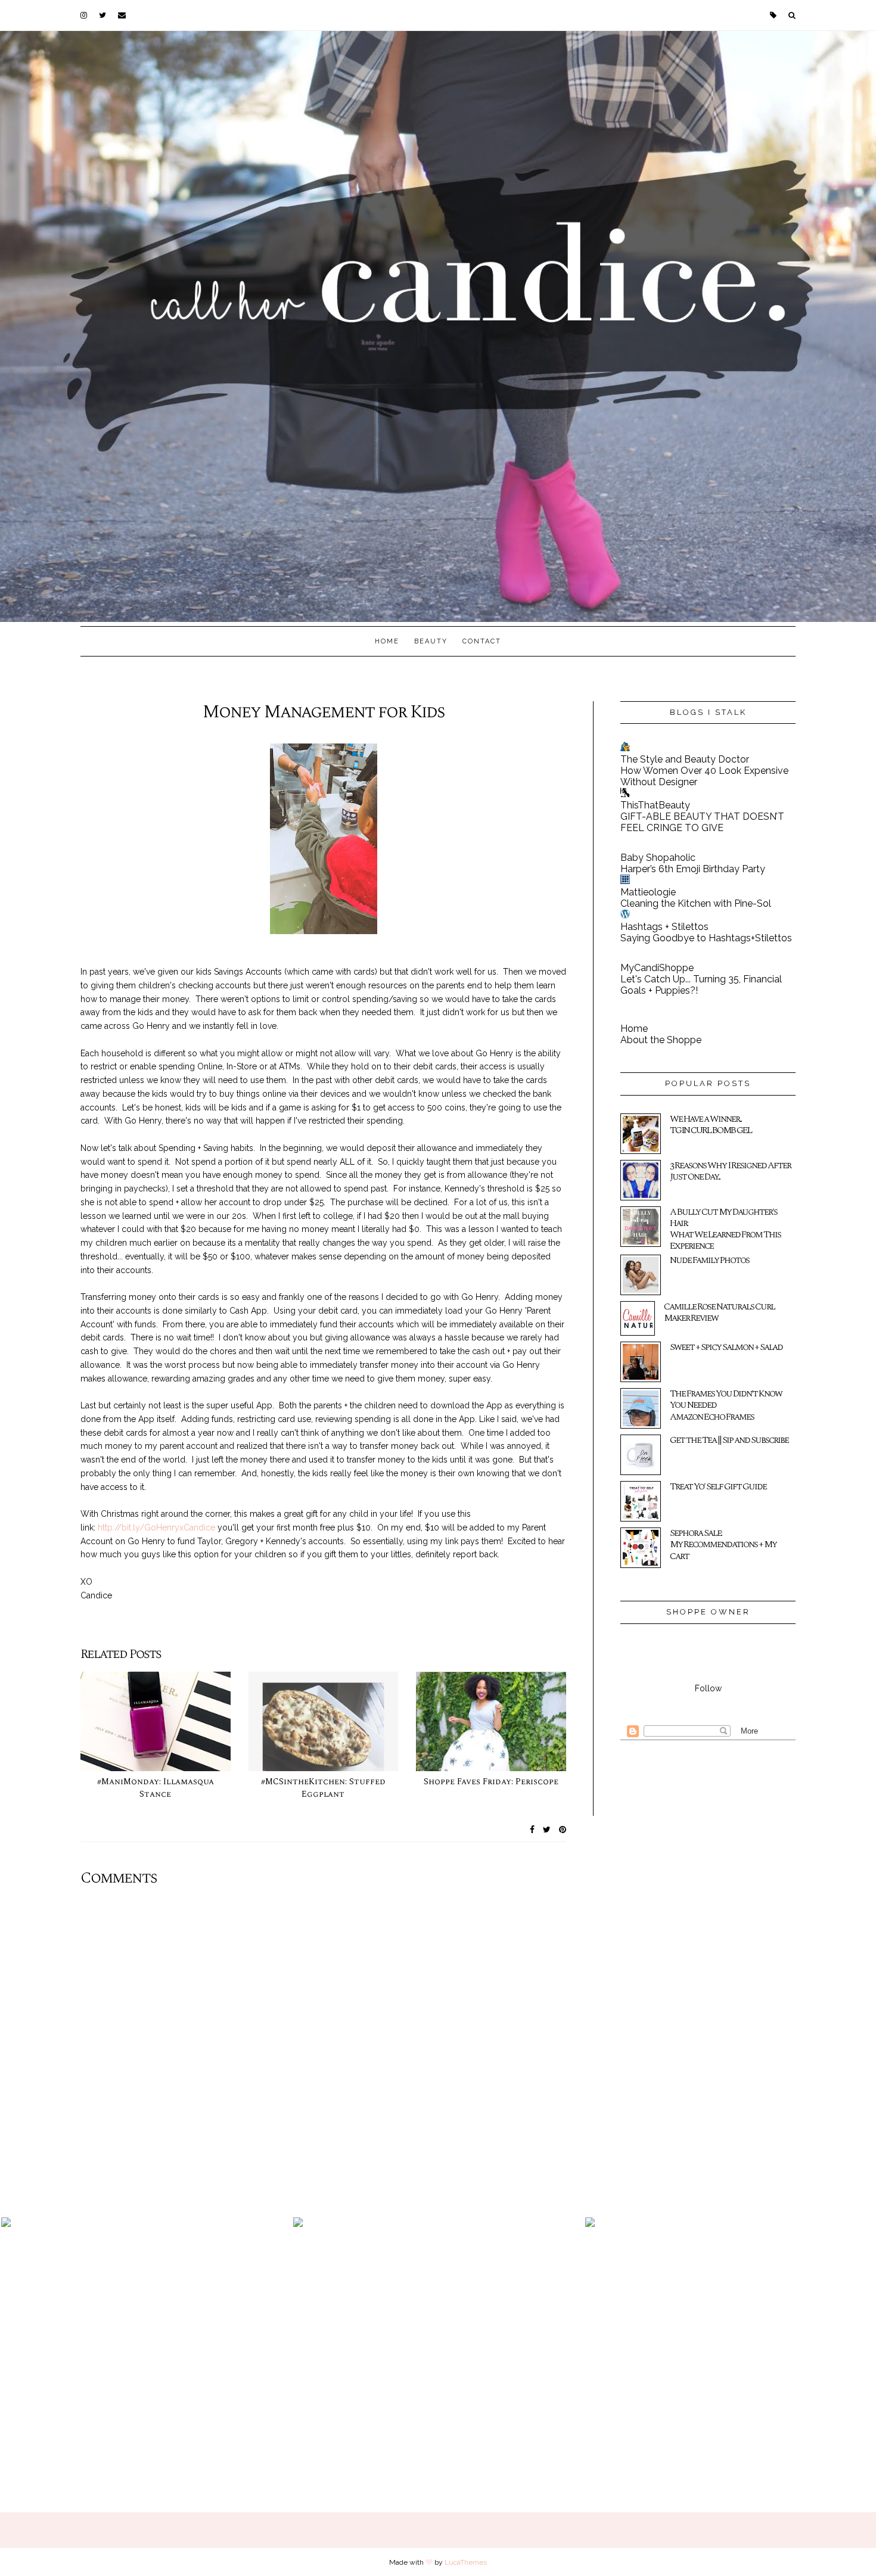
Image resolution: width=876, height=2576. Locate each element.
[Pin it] (563, 1830)
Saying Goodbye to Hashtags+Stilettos (706, 938)
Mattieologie (648, 892)
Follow (708, 1688)
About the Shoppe (661, 1040)
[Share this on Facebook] (532, 1830)
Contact (482, 641)
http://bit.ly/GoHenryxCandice (156, 1527)
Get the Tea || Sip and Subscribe (729, 1440)
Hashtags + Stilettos (664, 927)
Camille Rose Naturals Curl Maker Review (719, 1312)
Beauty (431, 641)
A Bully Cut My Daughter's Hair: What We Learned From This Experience (725, 1229)
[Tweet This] (547, 1830)
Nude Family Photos (709, 1260)
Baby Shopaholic (658, 858)
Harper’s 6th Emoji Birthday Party (693, 869)
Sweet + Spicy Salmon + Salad (726, 1347)
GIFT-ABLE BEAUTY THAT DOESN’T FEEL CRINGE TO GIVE (702, 822)
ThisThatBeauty (655, 805)
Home (387, 641)
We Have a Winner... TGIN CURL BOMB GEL (711, 1124)
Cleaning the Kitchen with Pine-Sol (696, 903)
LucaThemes (466, 2562)
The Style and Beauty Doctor (685, 759)
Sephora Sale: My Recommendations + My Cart (723, 1544)
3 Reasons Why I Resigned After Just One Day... (730, 1171)
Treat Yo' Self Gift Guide (718, 1486)
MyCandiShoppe (657, 968)
